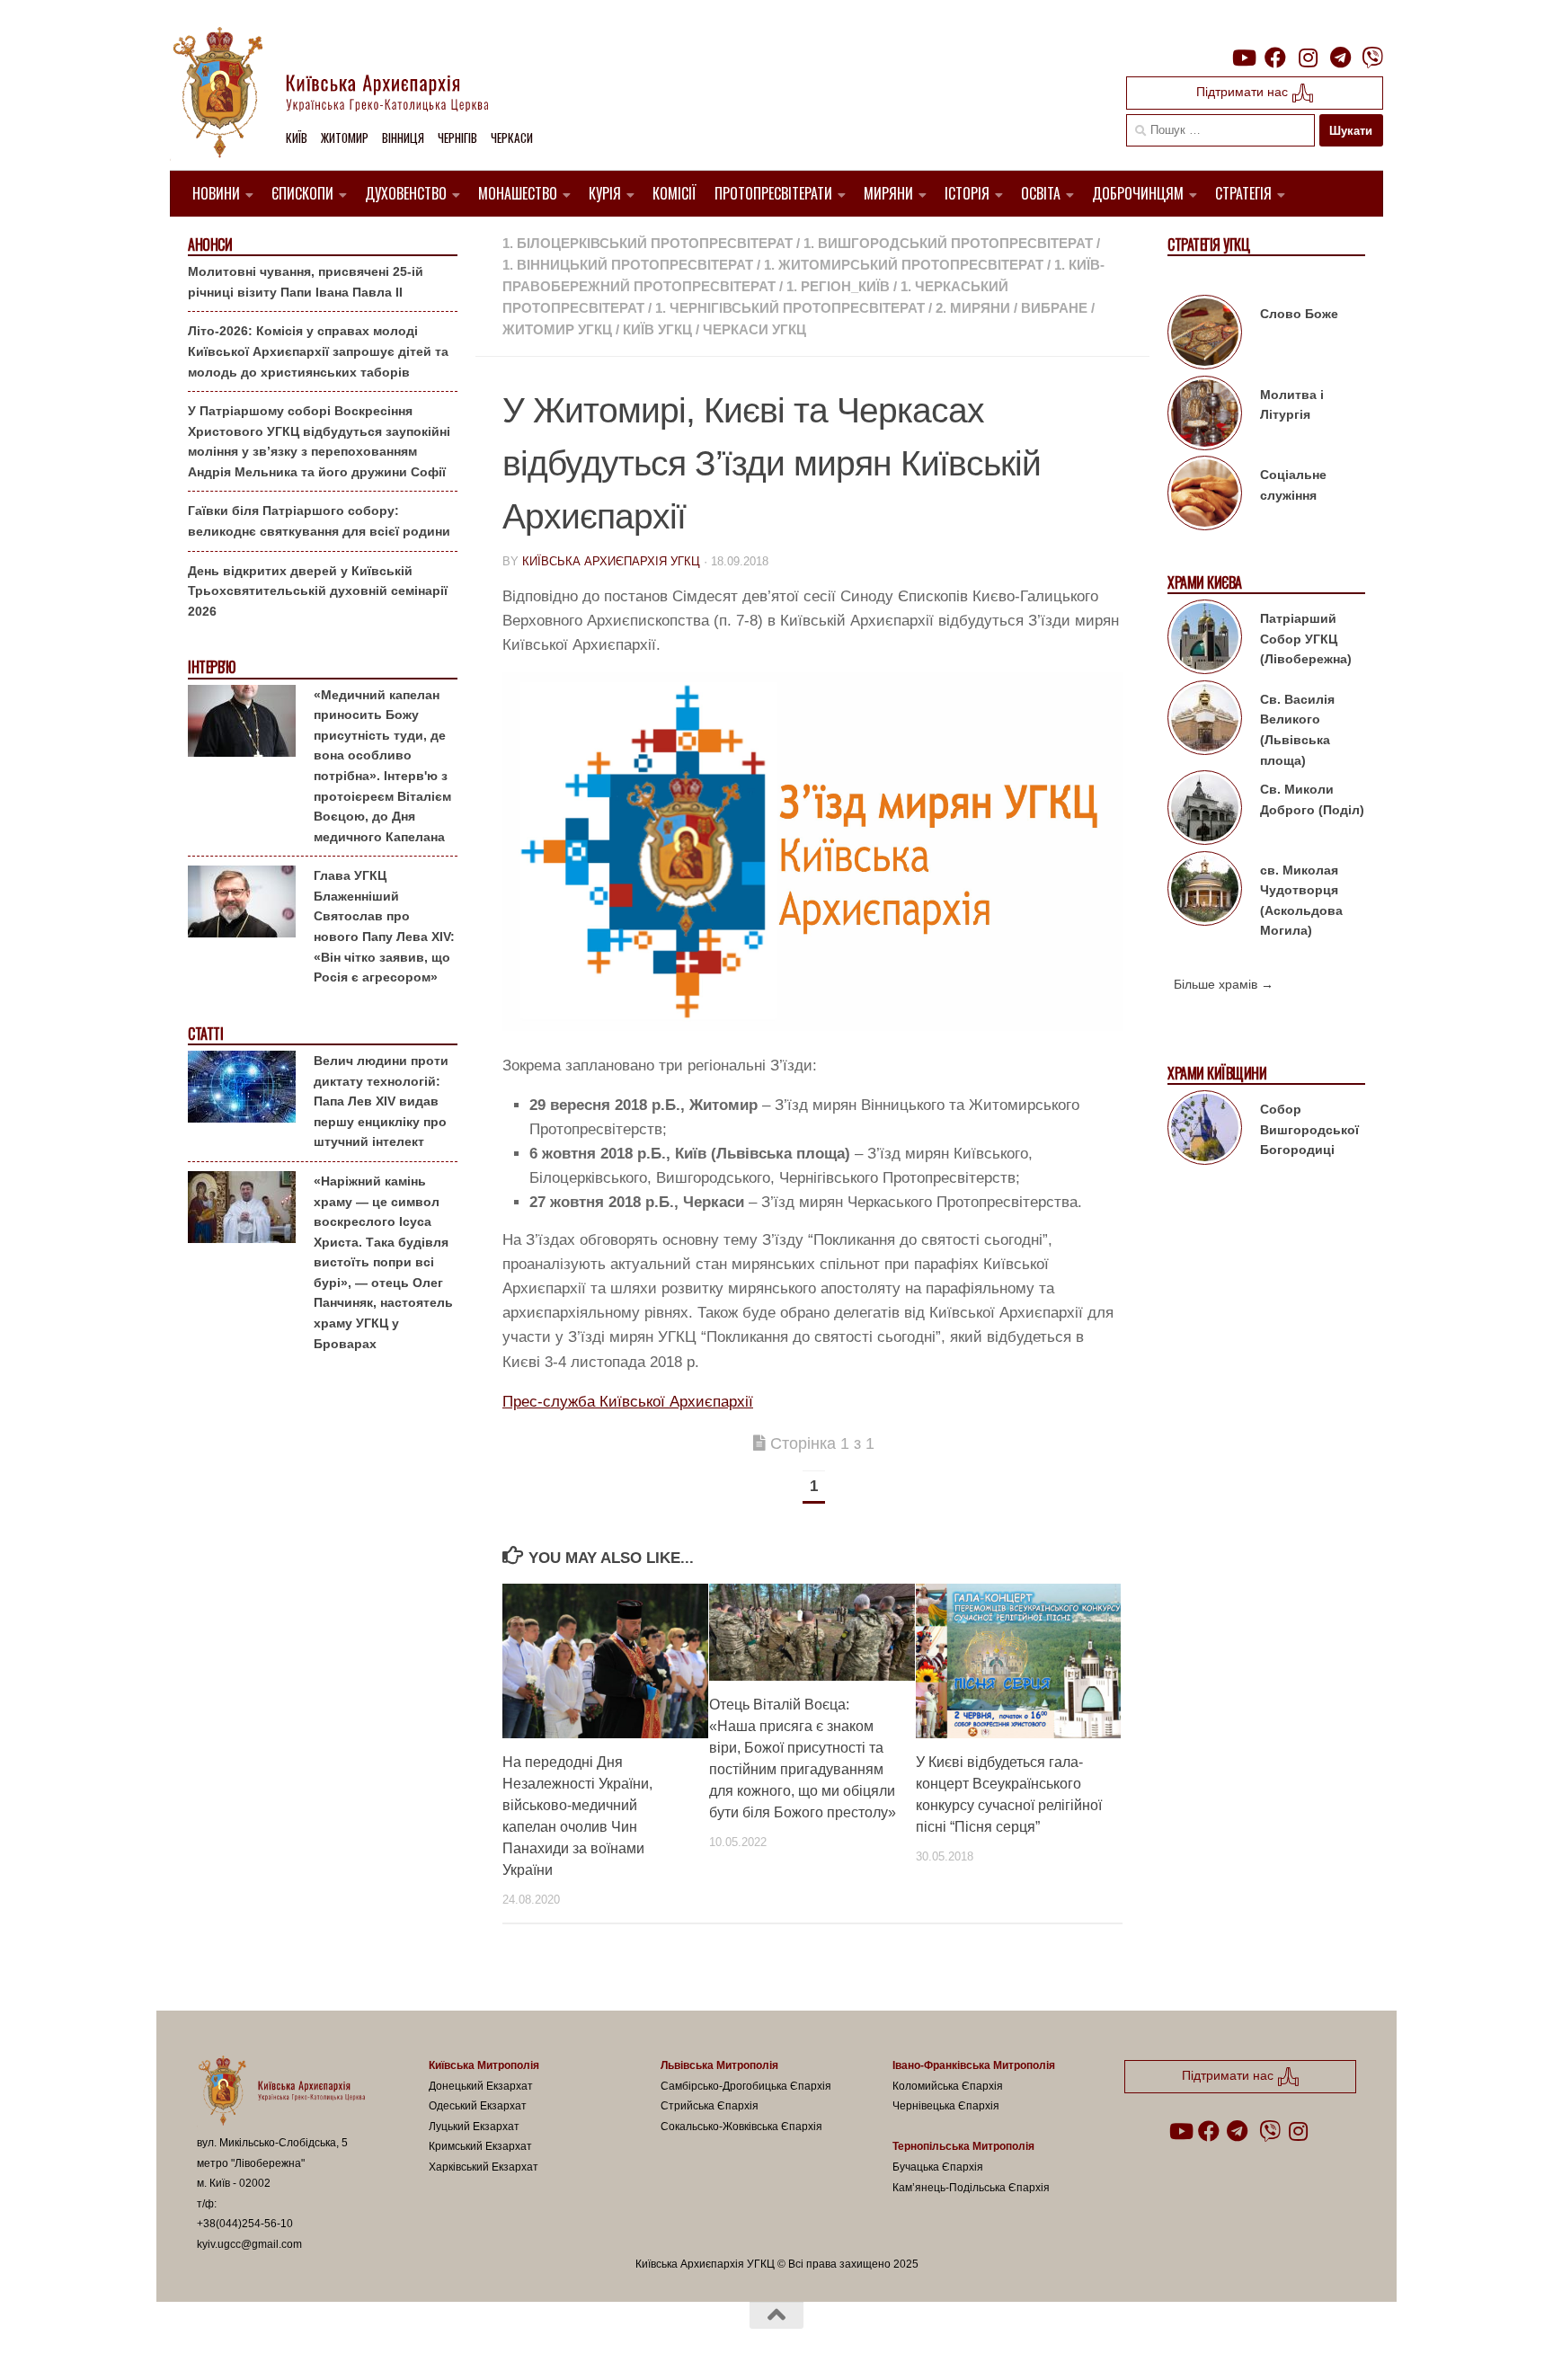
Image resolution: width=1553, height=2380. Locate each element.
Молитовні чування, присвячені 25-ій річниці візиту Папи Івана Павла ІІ (306, 282)
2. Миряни (973, 308)
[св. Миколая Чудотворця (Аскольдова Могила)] (1205, 892)
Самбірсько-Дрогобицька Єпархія (746, 2086)
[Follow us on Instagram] (1308, 58)
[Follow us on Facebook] (1275, 58)
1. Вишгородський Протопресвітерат (948, 243)
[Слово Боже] (1205, 335)
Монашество (518, 193)
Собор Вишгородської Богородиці (1309, 1129)
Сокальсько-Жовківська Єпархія (741, 2127)
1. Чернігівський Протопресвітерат (790, 308)
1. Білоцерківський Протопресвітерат (648, 243)
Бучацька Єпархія (938, 2167)
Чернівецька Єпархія (946, 2106)
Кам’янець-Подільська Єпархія (971, 2188)
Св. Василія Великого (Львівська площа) (1297, 730)
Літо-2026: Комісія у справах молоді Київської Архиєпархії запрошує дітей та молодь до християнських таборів (318, 351)
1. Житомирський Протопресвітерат (904, 265)
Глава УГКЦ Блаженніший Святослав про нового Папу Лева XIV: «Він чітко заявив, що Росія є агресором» (384, 926)
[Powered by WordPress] (263, 2343)
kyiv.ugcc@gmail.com (249, 2244)
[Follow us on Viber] (1372, 58)
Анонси (210, 245)
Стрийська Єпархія (710, 2106)
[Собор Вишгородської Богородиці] (1205, 1131)
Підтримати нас (1244, 92)
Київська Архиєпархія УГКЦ (611, 561)
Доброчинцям (1138, 193)
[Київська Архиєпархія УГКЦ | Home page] (345, 94)
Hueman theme (406, 2343)
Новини (216, 193)
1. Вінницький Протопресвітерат (628, 265)
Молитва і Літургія (1292, 405)
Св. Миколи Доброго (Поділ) (1312, 799)
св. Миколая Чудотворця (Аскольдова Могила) (1301, 901)
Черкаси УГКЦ (754, 329)
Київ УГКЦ (657, 329)
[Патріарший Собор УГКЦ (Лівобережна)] (1205, 640)
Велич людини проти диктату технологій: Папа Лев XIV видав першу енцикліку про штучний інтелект (381, 1101)
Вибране (1054, 308)
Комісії (674, 193)
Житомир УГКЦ (557, 329)
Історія (967, 193)
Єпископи (302, 193)
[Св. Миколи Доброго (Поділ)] (1205, 811)
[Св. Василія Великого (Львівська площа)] (1205, 721)
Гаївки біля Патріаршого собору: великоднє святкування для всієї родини (319, 521)
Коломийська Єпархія (948, 2086)
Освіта (1041, 193)
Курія (605, 193)
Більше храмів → (1224, 984)
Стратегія (1243, 193)
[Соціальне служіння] (1205, 496)
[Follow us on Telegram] (1340, 58)
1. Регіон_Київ (838, 286)
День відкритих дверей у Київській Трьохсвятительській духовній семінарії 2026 (318, 591)
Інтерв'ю (211, 667)
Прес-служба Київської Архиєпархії (628, 1402)
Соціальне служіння (1293, 485)
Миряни (888, 193)
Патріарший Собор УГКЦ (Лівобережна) (1306, 639)
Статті (205, 1034)
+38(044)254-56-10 (245, 2224)
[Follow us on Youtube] (1243, 58)
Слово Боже (1299, 314)
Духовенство (406, 193)
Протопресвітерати (773, 193)
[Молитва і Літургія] (1205, 416)
